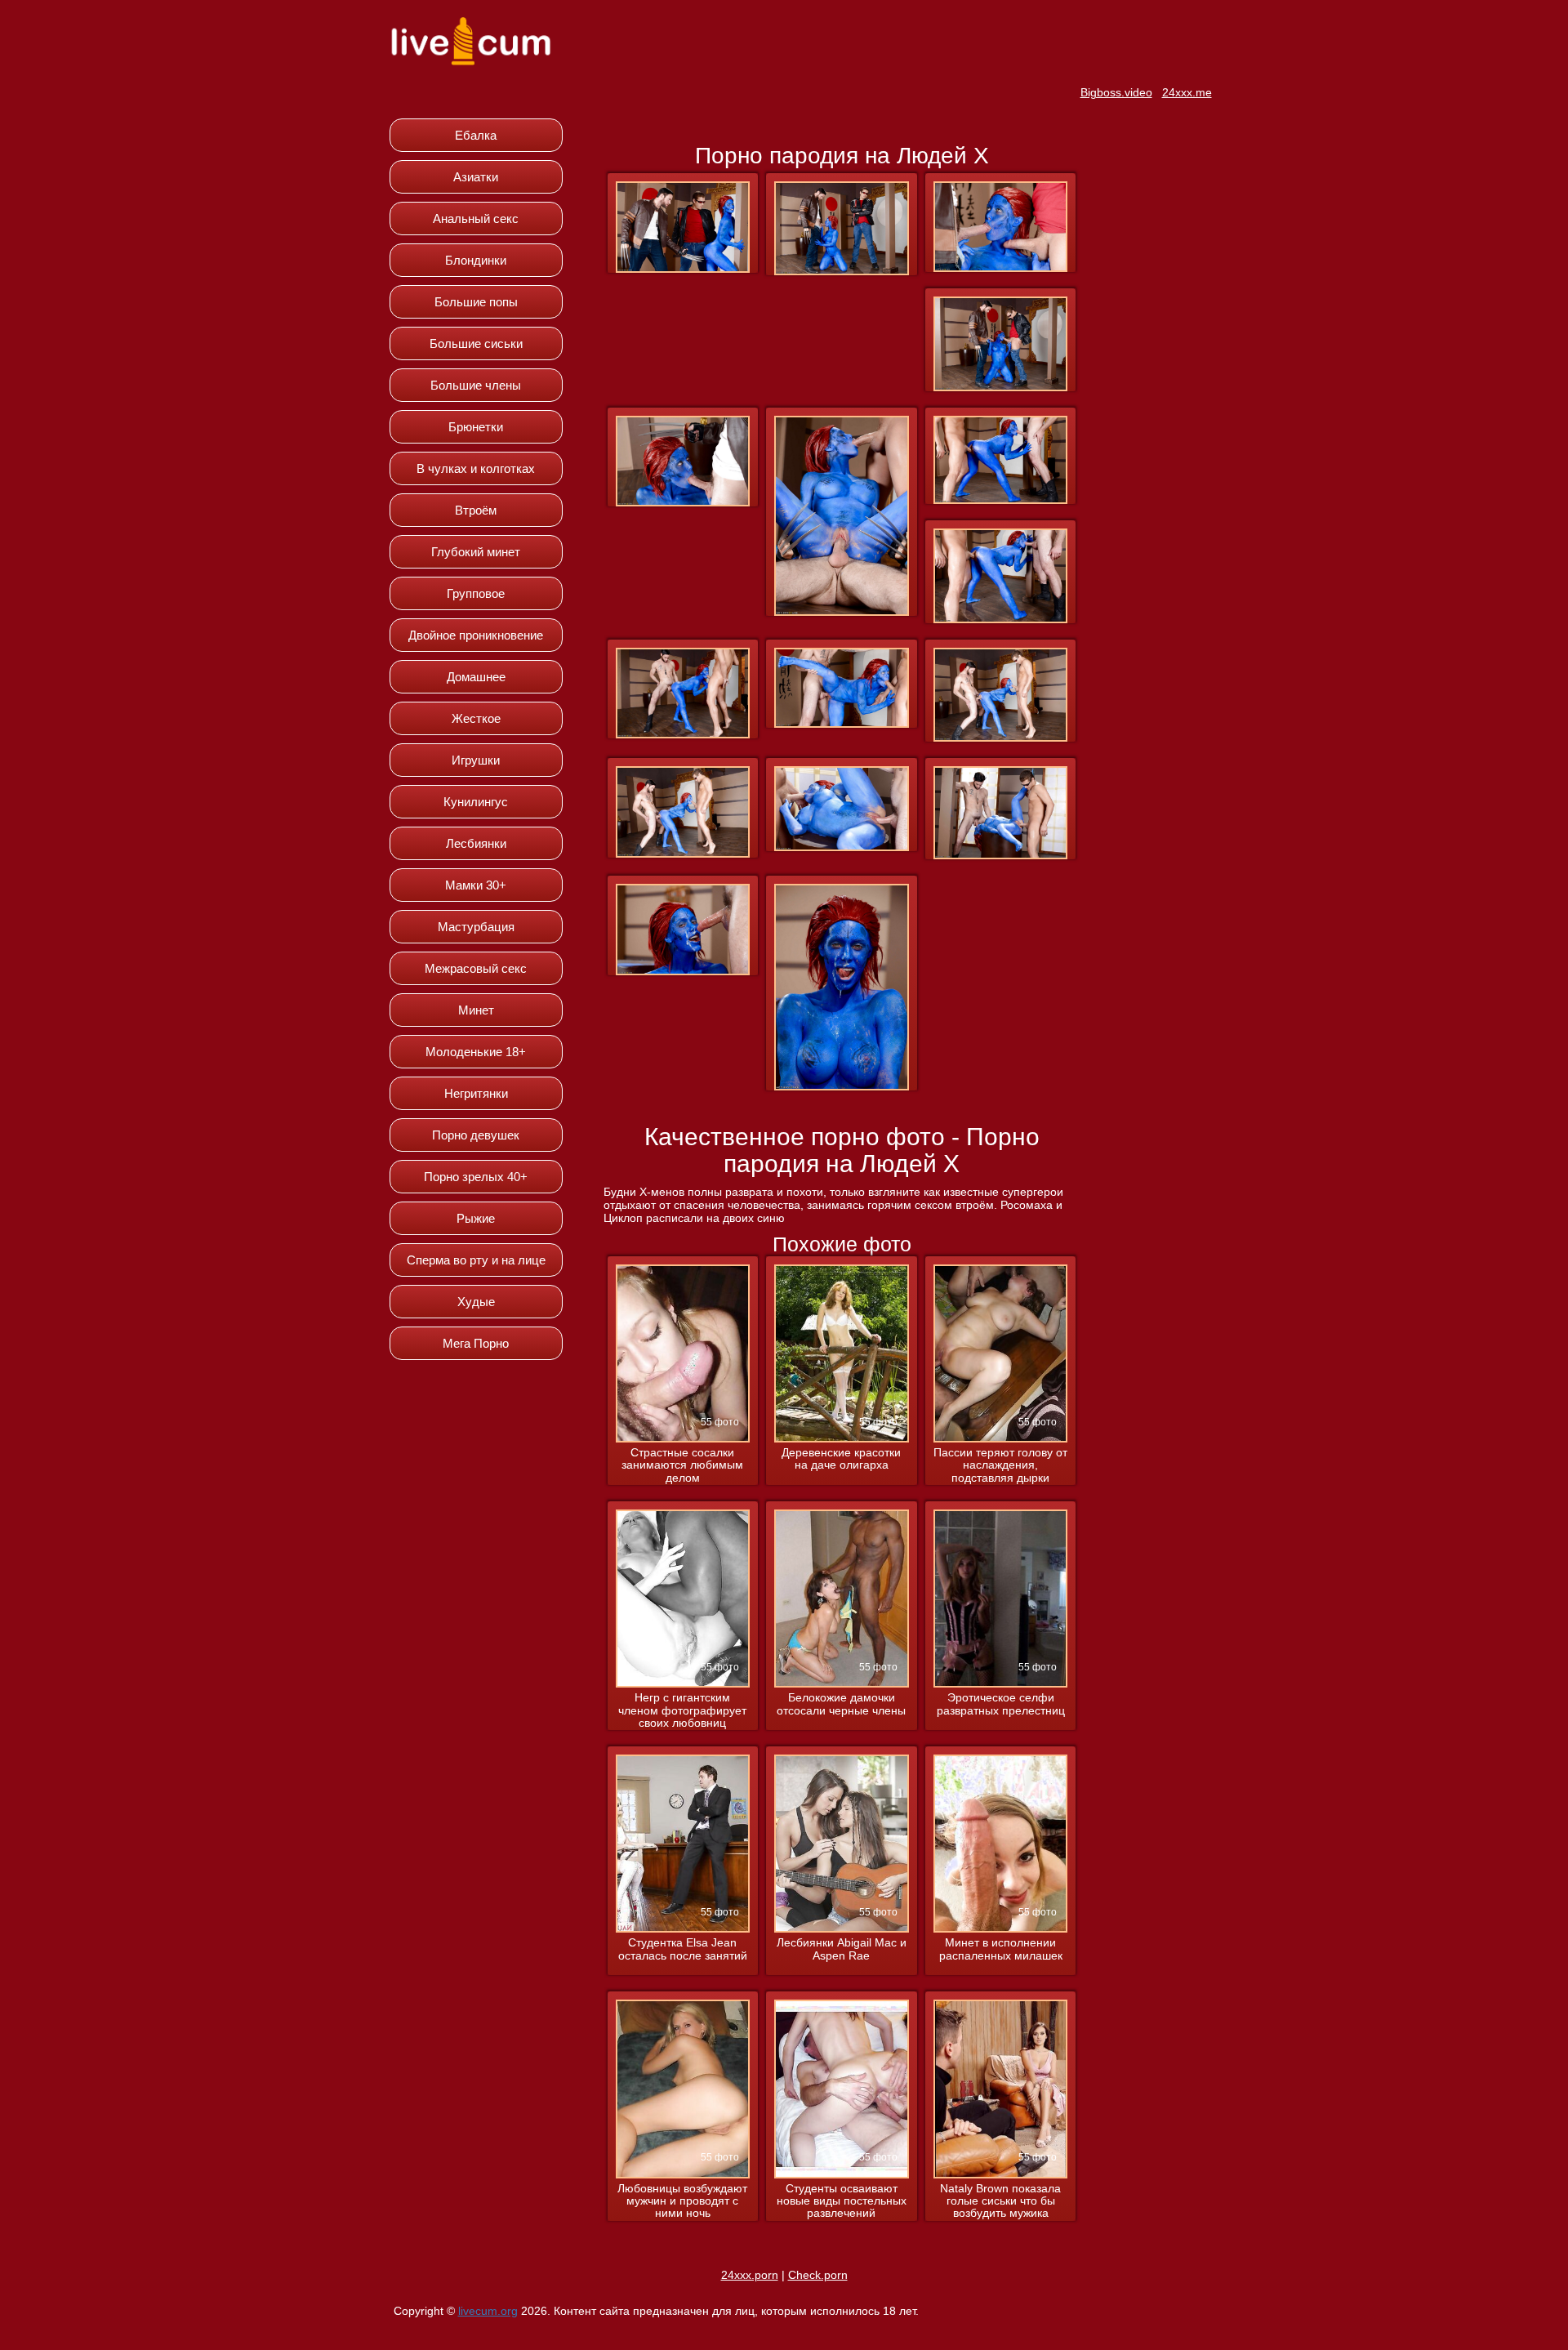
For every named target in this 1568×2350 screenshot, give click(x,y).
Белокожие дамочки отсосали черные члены (841, 1704)
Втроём (476, 510)
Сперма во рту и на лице (476, 1260)
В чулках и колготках (476, 468)
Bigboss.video (1116, 92)
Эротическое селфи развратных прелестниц (1001, 1704)
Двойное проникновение (476, 635)
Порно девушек (476, 1135)
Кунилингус (476, 802)
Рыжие (476, 1218)
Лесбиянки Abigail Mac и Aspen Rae (842, 1949)
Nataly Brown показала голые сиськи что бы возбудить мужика (1000, 2201)
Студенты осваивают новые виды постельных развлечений (842, 2201)
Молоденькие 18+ (476, 1052)
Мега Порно (476, 1343)
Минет (476, 1010)
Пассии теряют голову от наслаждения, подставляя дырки (1000, 1465)
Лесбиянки (476, 843)
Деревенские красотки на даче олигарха (841, 1459)
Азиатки (476, 177)
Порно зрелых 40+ (476, 1177)
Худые (476, 1302)
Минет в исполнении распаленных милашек (1001, 1949)
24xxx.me (1187, 92)
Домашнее (476, 677)
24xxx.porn (750, 2275)
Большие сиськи (476, 343)
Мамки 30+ (476, 885)
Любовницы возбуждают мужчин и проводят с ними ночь (682, 2201)
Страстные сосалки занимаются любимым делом (682, 1465)
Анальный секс (476, 219)
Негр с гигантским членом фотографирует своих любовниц (682, 1710)
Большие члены (476, 385)
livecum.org (488, 2311)
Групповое (476, 593)
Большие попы (476, 302)
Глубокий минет (476, 552)
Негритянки (476, 1093)
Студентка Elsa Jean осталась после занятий (683, 1949)
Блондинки (476, 260)
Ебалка (476, 135)
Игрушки (476, 760)
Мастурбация (476, 927)
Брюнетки (476, 427)
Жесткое (476, 718)
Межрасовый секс (476, 968)
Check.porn (818, 2275)
